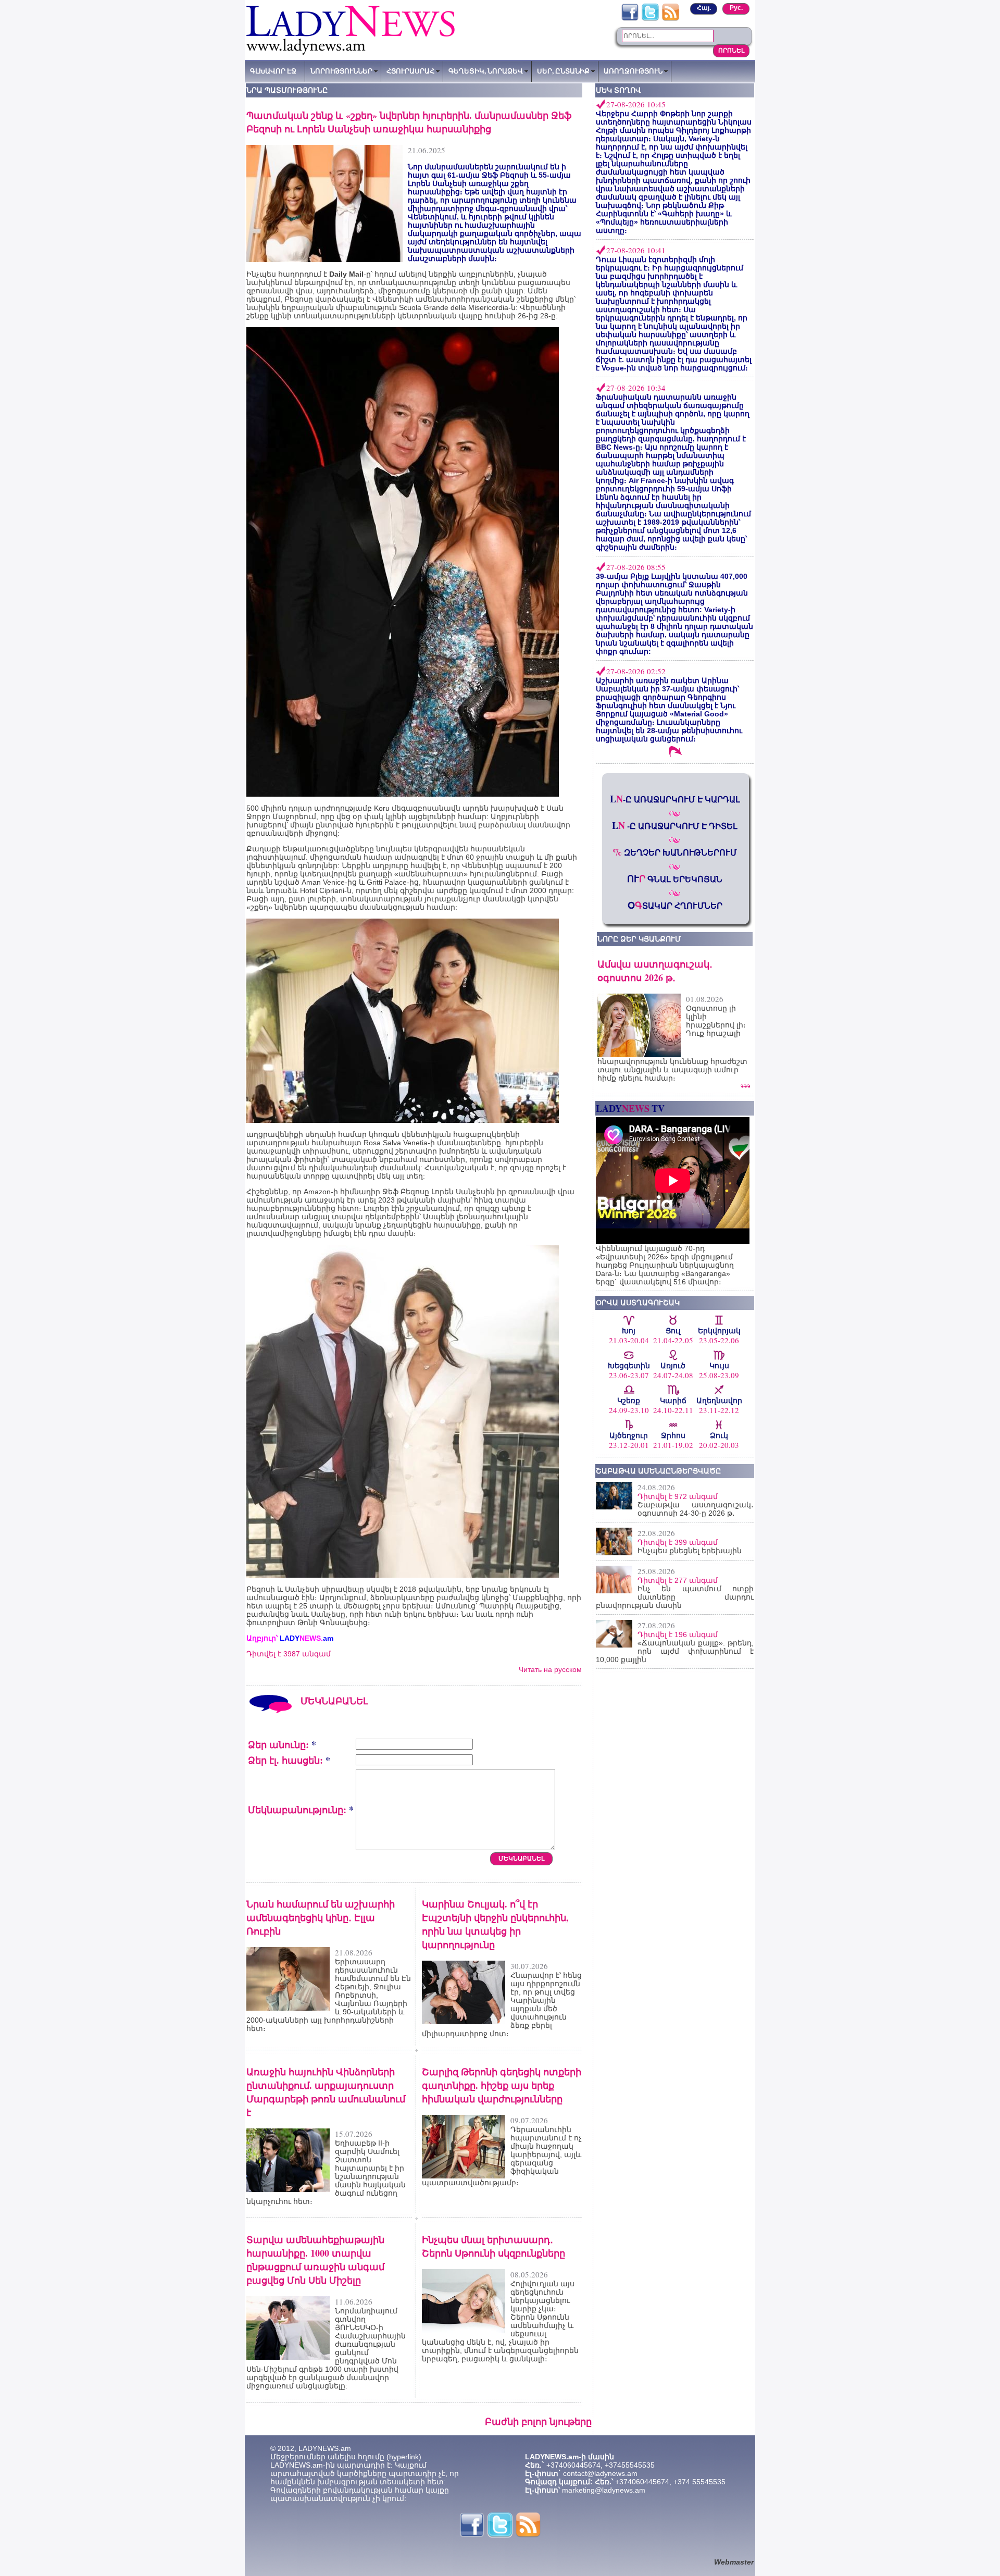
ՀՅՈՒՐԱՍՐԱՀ (410, 71)
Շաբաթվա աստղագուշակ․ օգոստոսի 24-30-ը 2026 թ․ (696, 1509)
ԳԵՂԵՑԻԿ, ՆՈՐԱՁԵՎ (486, 71)
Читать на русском (550, 1669)
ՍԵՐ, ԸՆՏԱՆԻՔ (563, 71)
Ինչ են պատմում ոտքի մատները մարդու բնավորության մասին (675, 1597)
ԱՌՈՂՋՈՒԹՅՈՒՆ (633, 71)
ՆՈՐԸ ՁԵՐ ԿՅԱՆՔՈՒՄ (639, 939)
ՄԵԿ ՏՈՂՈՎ (618, 90)
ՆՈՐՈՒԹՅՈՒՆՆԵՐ (341, 71)
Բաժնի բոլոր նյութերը (538, 2421)
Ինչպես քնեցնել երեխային (690, 1551)
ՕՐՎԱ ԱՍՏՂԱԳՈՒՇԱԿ (638, 1303)
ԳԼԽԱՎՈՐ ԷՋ (273, 71)
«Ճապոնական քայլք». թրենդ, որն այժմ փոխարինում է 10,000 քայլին (675, 1651)
